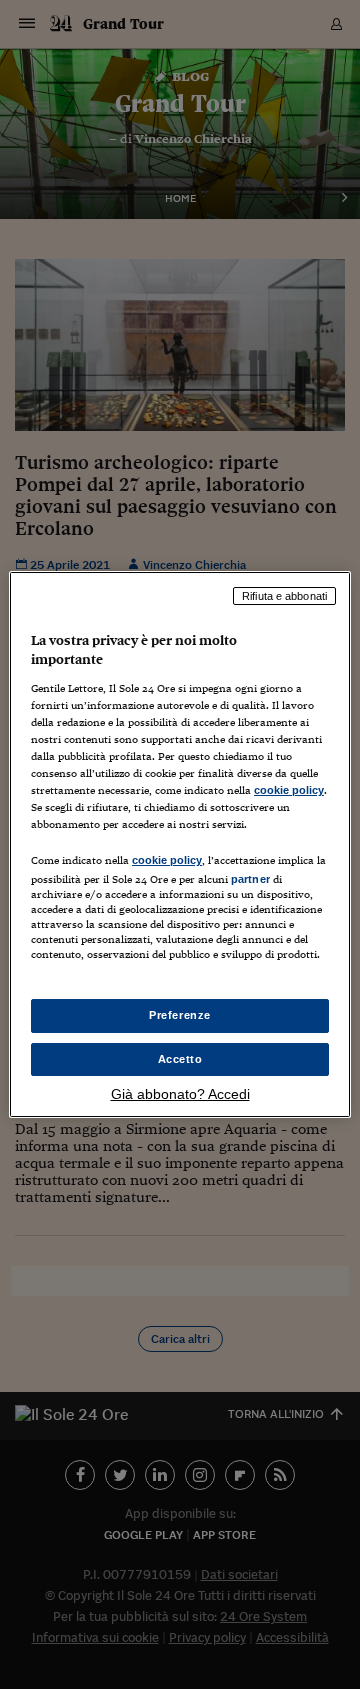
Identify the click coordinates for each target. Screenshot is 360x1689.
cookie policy (289, 790)
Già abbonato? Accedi (180, 1094)
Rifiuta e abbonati (284, 596)
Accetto (180, 1059)
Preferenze (180, 1015)
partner (250, 879)
